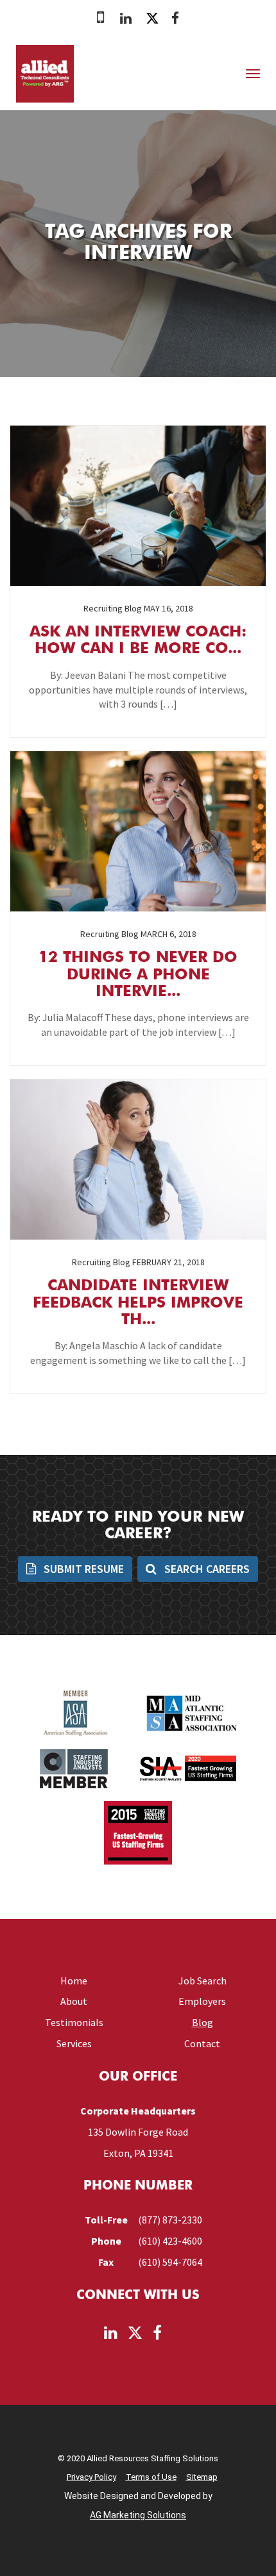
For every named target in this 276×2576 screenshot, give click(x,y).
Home (74, 1981)
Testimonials (74, 2022)
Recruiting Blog (113, 608)
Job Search (203, 1981)
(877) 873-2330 (170, 2220)
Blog (203, 2022)
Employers (202, 2001)
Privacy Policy (91, 2477)
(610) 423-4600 (170, 2241)
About (74, 2001)
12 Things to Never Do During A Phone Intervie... (138, 975)
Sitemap (202, 2477)
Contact (202, 2043)
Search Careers (206, 1569)
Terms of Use (151, 2477)
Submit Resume (82, 1569)
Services (74, 2043)
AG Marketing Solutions (138, 2515)
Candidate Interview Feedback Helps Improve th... (138, 1303)
